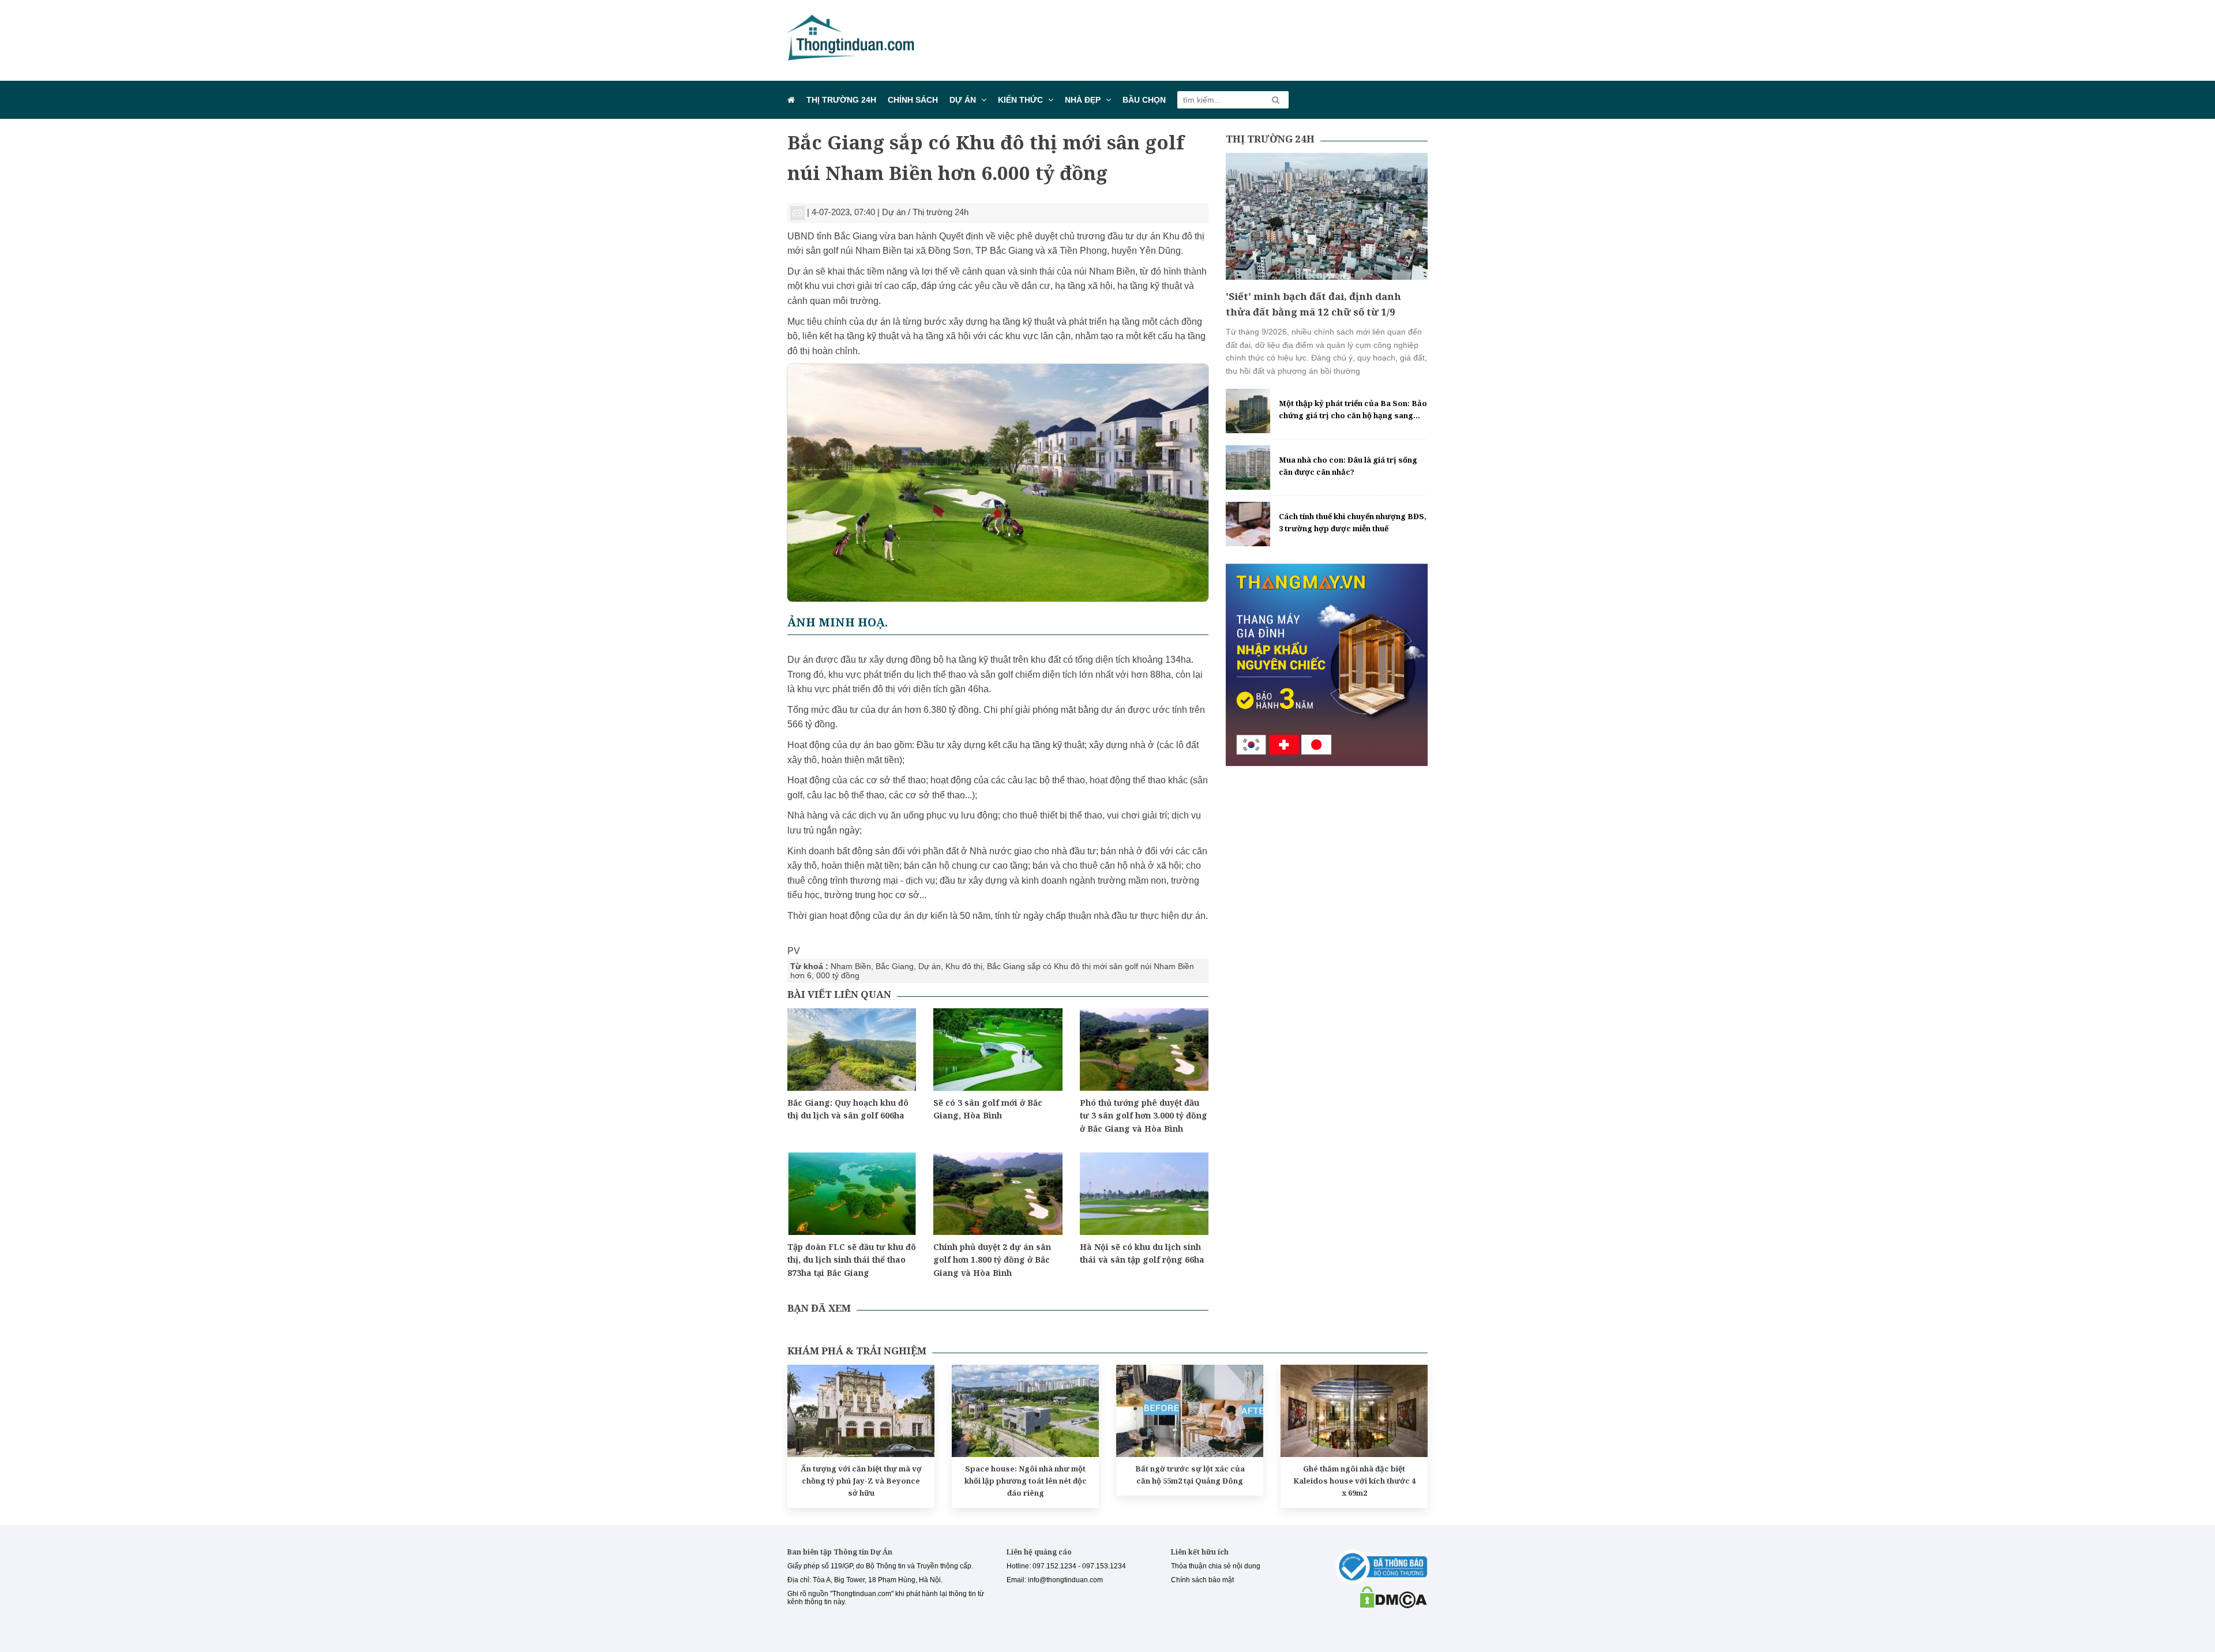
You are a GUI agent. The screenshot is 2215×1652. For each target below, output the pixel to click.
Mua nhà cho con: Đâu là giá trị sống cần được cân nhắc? (1348, 466)
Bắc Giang (895, 966)
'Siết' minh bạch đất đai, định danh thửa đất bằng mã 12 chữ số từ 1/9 (1313, 304)
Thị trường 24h (841, 100)
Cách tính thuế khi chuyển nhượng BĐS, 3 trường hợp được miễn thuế (1353, 522)
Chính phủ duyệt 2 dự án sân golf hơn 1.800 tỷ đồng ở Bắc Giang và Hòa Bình (992, 1260)
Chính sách (913, 100)
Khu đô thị (964, 966)
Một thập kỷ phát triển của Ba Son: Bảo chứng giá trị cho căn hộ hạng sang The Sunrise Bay (1353, 410)
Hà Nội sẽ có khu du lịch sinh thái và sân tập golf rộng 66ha (1142, 1253)
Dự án (963, 100)
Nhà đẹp (1083, 100)
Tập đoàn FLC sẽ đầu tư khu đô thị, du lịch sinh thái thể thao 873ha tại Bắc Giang (852, 1260)
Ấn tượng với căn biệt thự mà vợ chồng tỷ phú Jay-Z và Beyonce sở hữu (861, 1481)
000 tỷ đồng (838, 975)
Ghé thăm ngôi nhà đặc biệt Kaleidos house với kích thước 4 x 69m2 (1354, 1481)
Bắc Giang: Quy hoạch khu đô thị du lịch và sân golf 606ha (848, 1109)
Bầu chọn (1144, 100)
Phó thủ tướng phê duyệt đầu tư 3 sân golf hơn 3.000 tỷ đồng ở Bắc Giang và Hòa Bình (1144, 1116)
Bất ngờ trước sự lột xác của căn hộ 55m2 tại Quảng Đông (1190, 1475)
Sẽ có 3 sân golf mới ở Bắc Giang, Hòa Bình (988, 1109)
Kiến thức (1020, 100)
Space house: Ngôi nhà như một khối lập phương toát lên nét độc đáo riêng (1026, 1481)
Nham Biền (851, 966)
